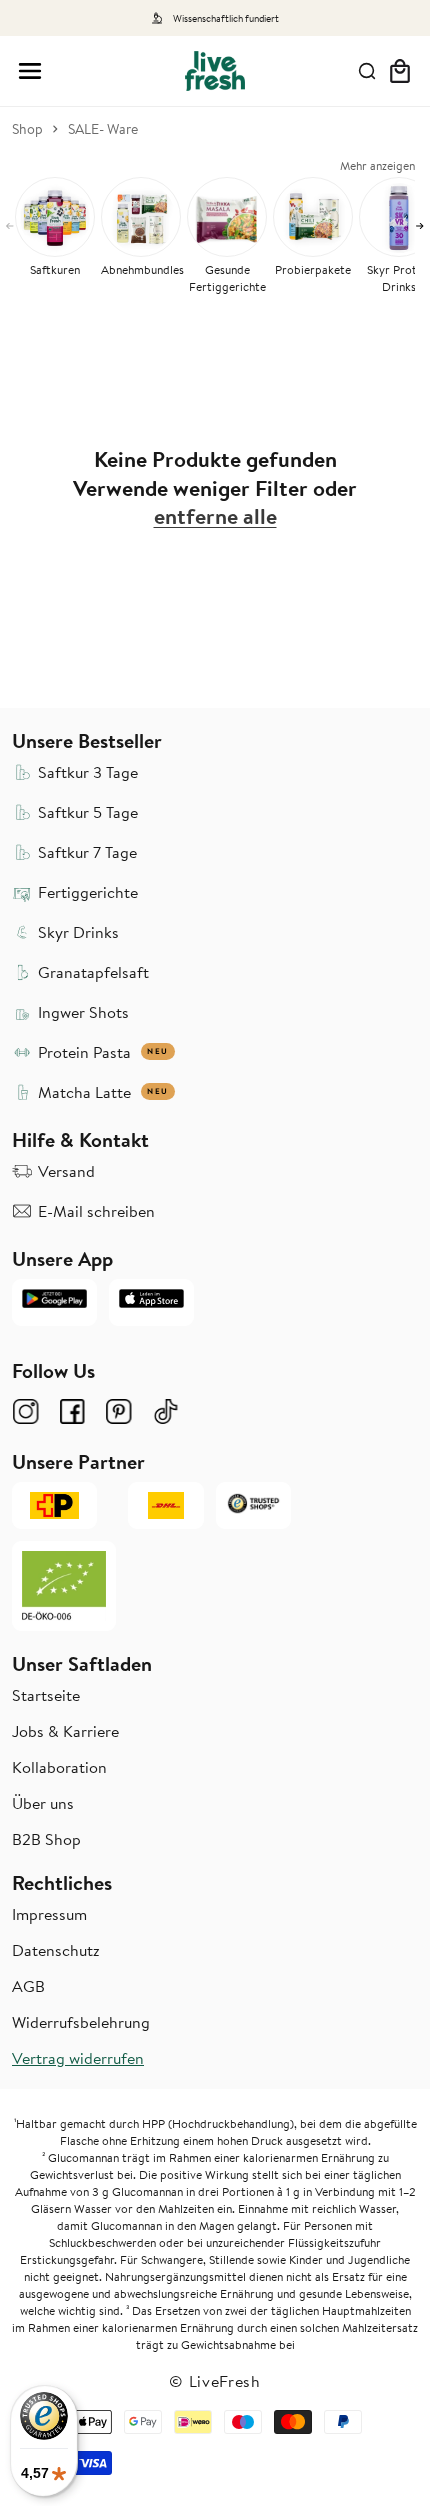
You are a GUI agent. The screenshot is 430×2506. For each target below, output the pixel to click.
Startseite (46, 1695)
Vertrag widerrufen (78, 2058)
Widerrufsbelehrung (81, 2022)
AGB (28, 1986)
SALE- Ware (103, 129)
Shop (27, 129)
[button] (30, 71)
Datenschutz (56, 1950)
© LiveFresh (215, 2381)
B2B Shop (46, 1839)
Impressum (49, 1914)
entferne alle (215, 516)
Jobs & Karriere (65, 1731)
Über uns (43, 1803)
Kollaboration (59, 1767)
